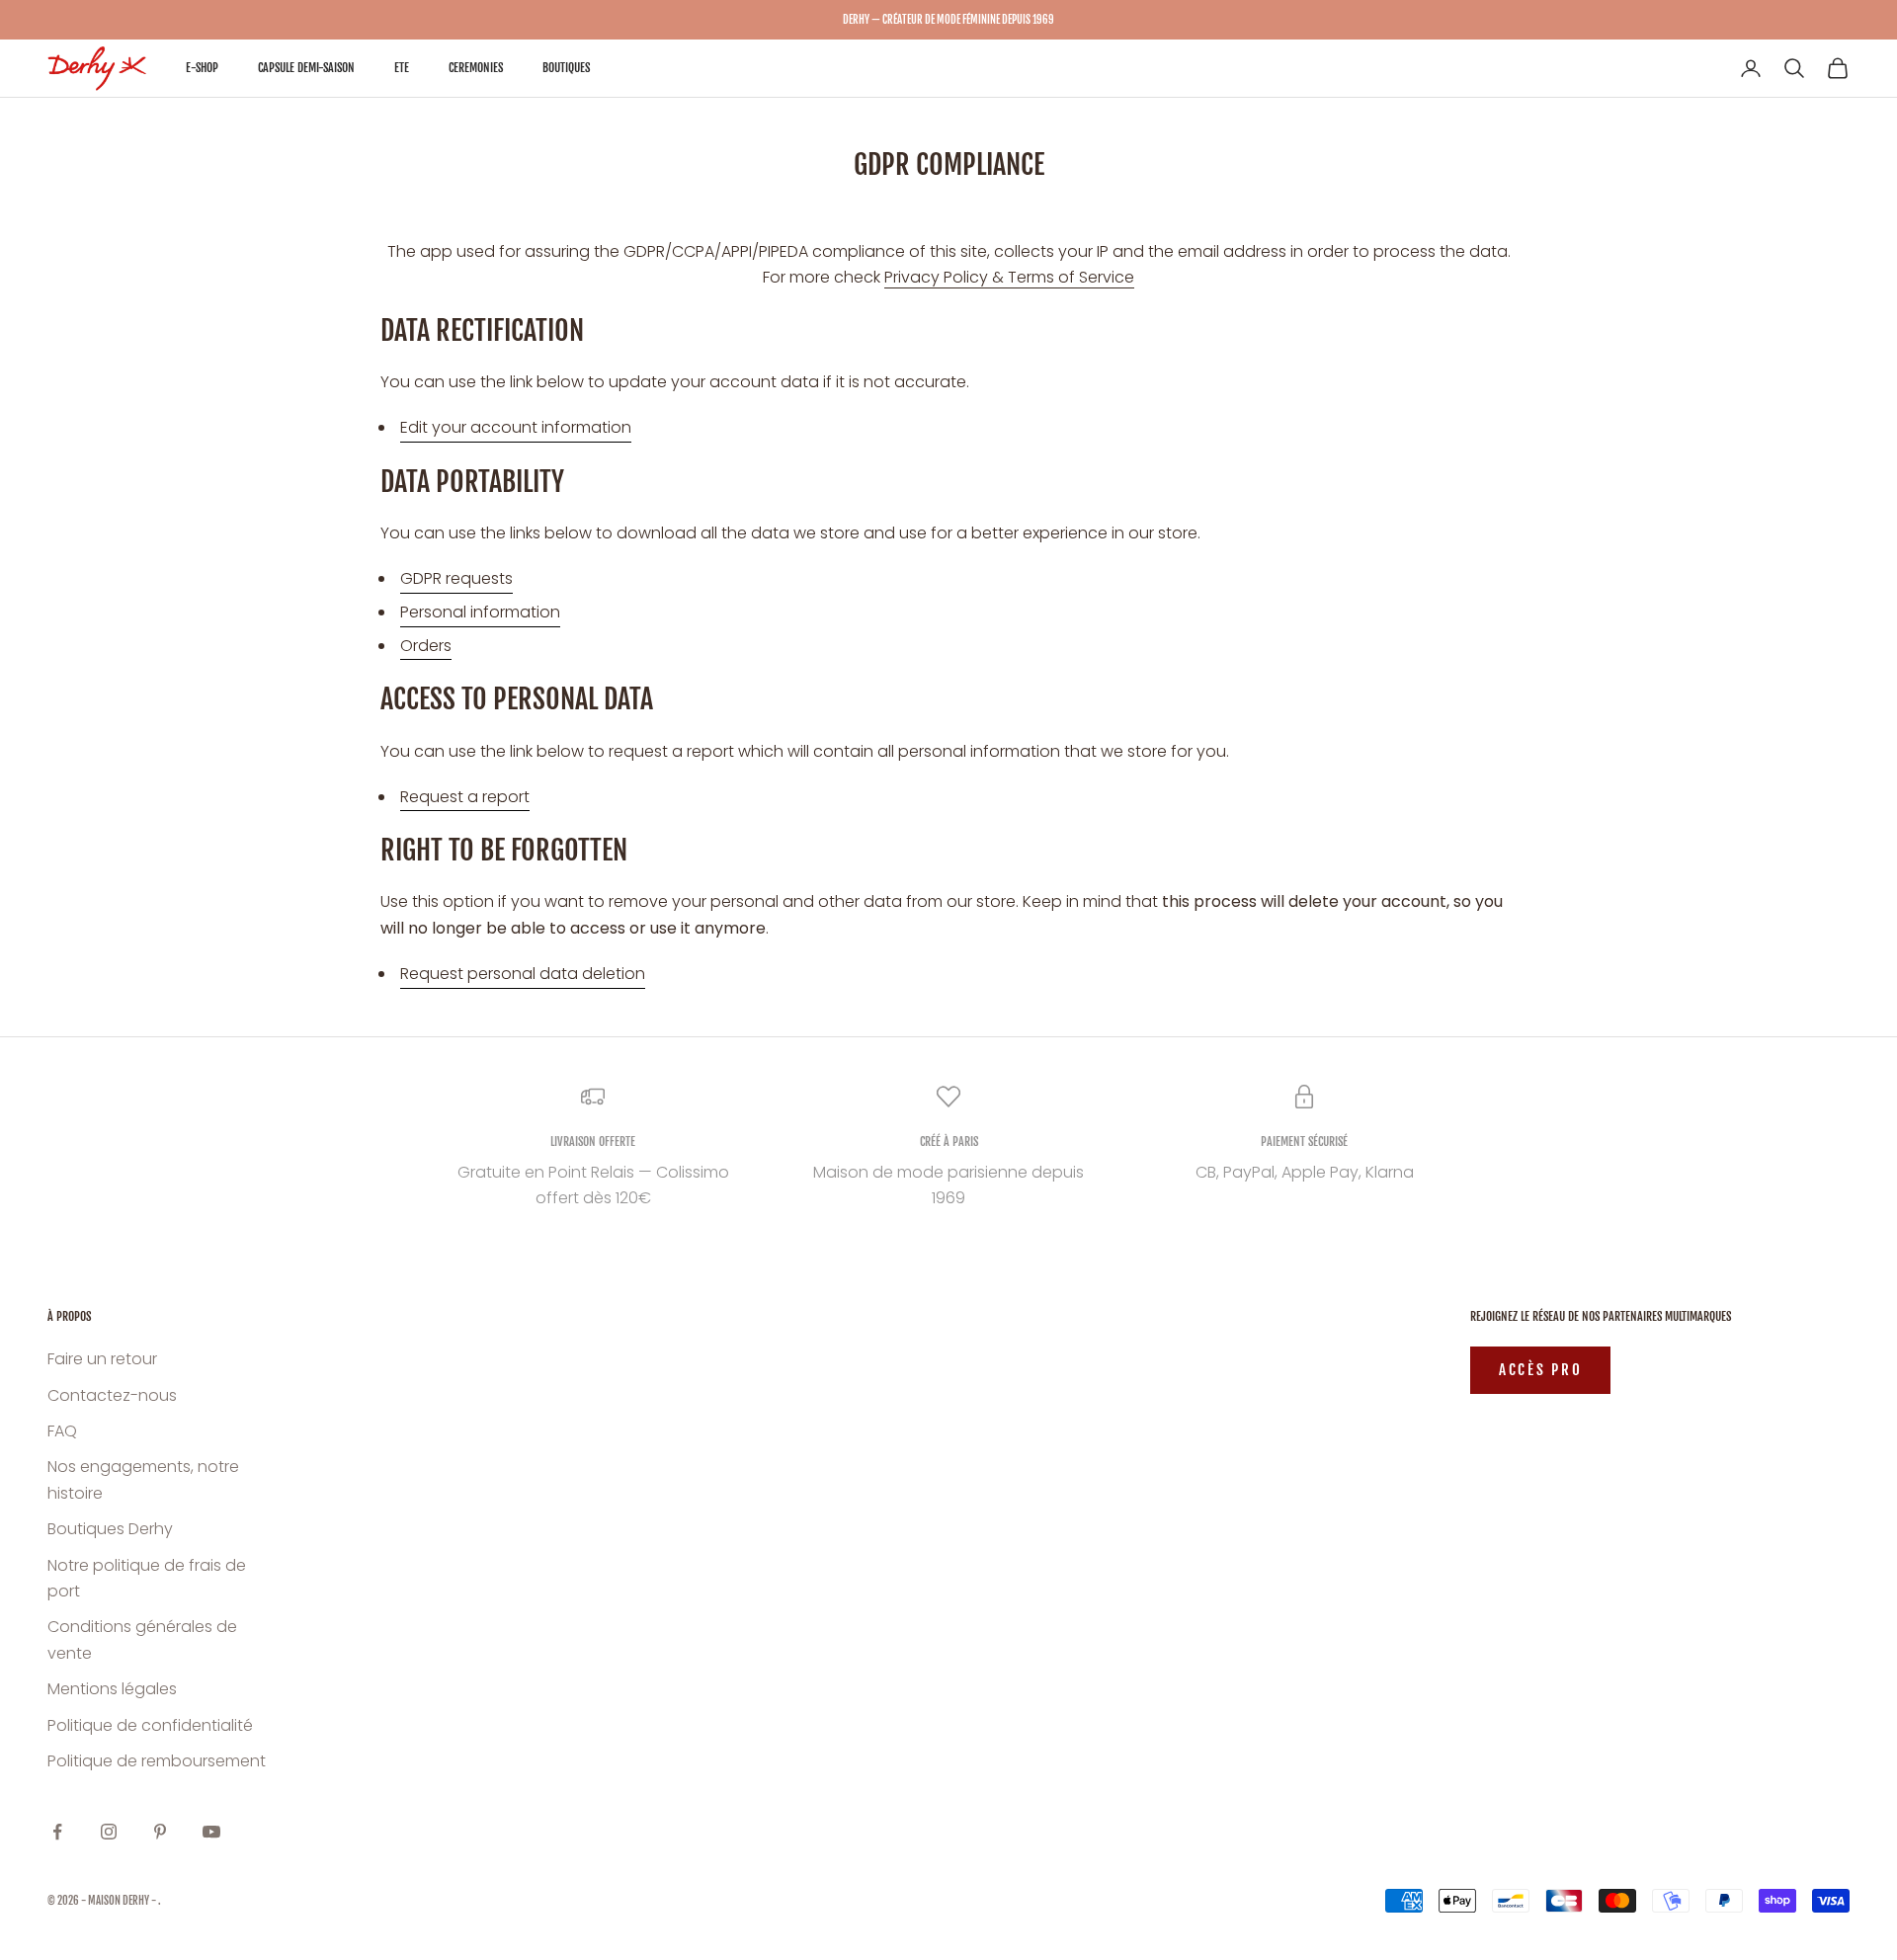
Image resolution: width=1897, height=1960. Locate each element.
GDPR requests (456, 578)
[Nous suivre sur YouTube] (211, 1832)
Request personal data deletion (523, 974)
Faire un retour (102, 1359)
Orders (426, 646)
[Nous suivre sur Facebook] (57, 1832)
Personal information (480, 612)
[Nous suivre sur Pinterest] (160, 1832)
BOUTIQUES (566, 68)
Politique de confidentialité (150, 1725)
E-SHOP (202, 68)
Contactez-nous (112, 1395)
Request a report (465, 797)
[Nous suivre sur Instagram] (109, 1832)
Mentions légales (112, 1689)
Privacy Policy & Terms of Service (1009, 277)
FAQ (62, 1431)
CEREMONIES (476, 68)
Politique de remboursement (157, 1761)
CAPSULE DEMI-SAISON (306, 68)
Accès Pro (1540, 1370)
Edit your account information (516, 427)
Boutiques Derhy (110, 1529)
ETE (402, 68)
